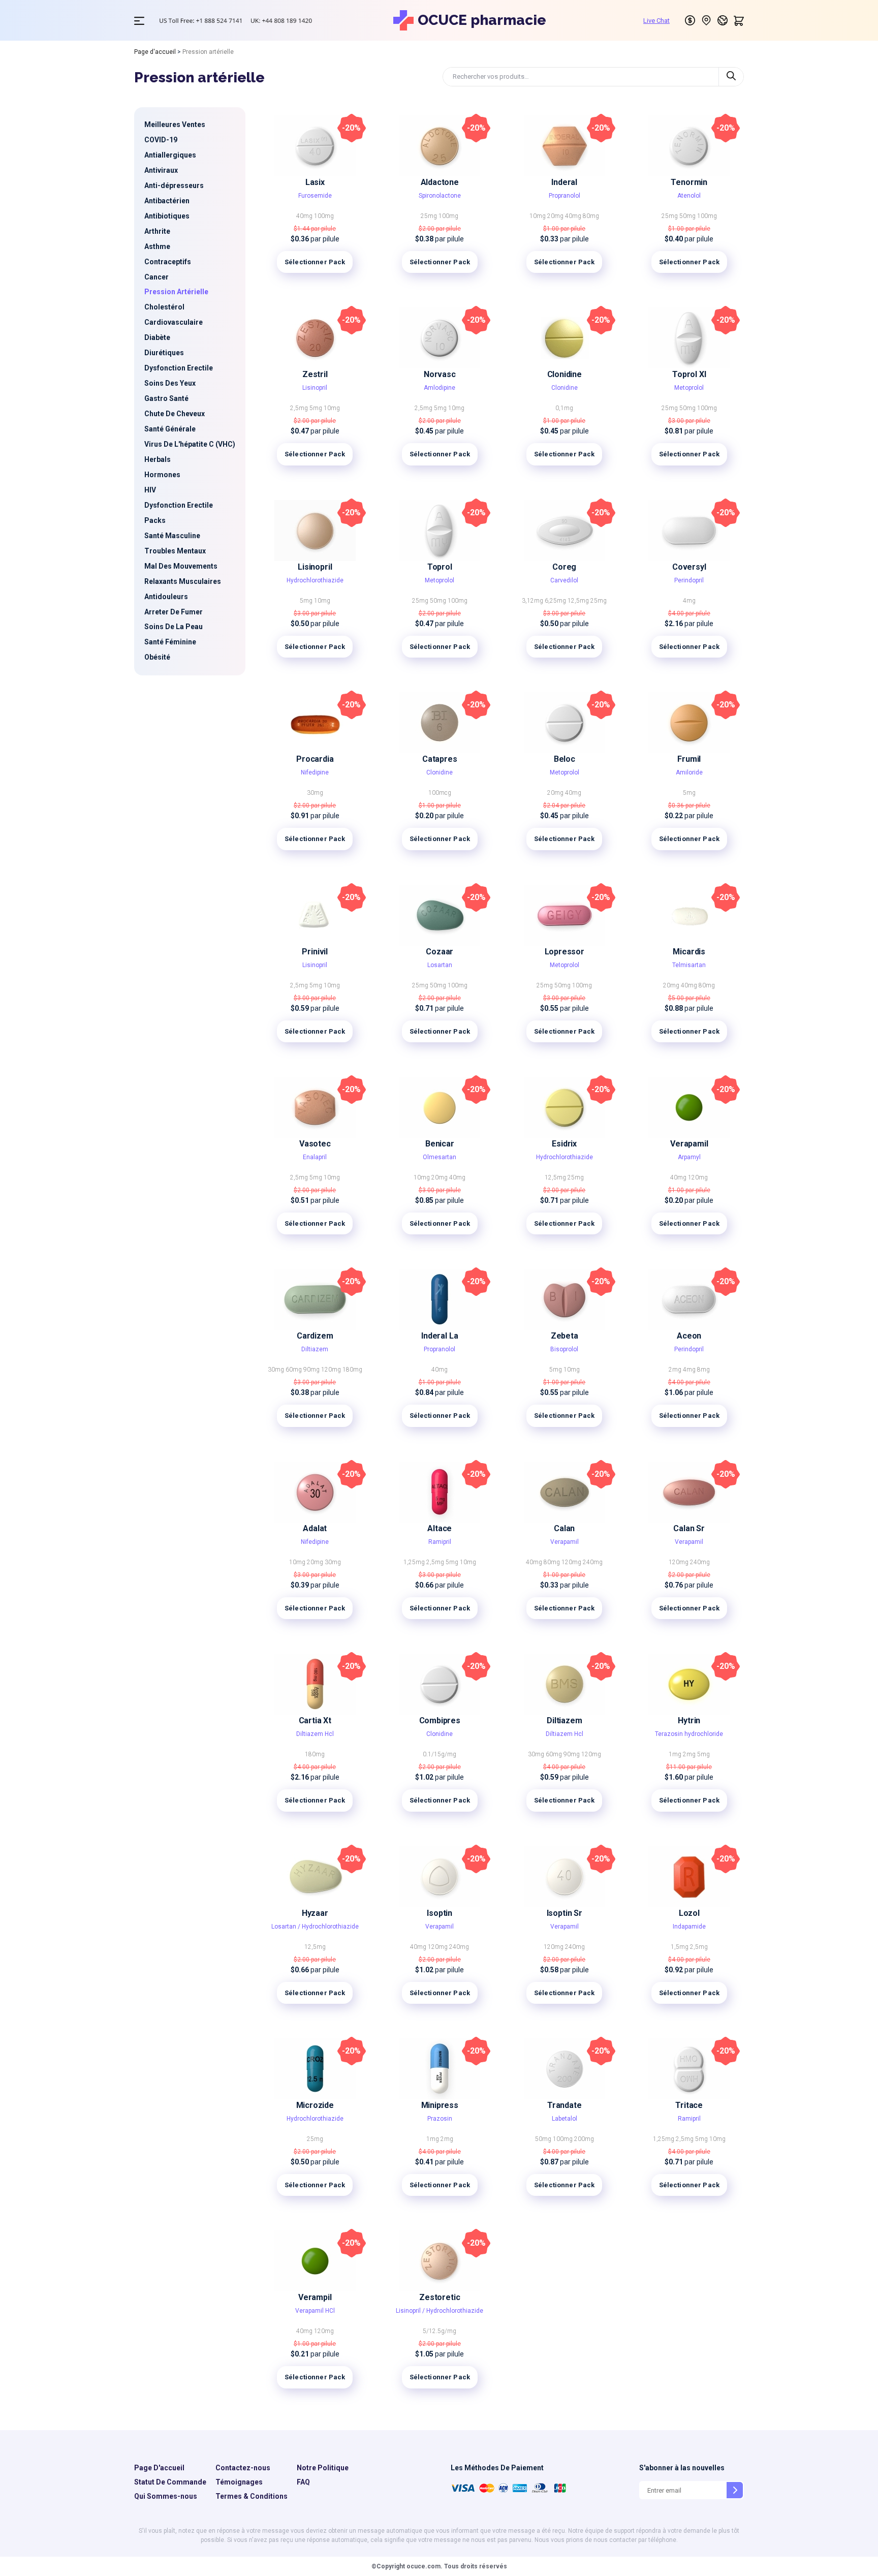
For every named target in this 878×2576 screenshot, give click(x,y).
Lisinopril (315, 388)
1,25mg (415, 1562)
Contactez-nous (243, 2468)
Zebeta (565, 1336)
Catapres (440, 759)
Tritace (689, 2105)
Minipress (440, 2105)
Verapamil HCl (315, 2311)
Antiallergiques (170, 155)
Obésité (157, 657)
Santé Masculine (172, 536)
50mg (688, 216)
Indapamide (689, 1927)
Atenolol (689, 196)
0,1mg (564, 408)
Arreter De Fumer (174, 612)
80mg (591, 216)
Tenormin (689, 182)
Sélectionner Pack (315, 262)
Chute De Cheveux (175, 414)
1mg (676, 1754)
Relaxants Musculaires (183, 581)
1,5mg (680, 1947)
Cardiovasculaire (174, 322)
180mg (352, 1370)
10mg (538, 216)
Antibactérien (167, 201)
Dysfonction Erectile (179, 368)
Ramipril (440, 1542)
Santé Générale (170, 429)
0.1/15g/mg (440, 1754)
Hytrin (689, 1720)
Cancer (156, 277)
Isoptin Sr (565, 1913)
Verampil (315, 2297)
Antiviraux (161, 170)
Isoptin (440, 1913)
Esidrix (564, 1144)
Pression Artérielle (176, 292)
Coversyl (689, 567)
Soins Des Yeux (170, 383)
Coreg (564, 567)
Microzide (315, 2105)
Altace (440, 1528)
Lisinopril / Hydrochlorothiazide (440, 2311)
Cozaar (440, 952)
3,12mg (533, 601)
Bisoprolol (564, 1349)
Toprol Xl (689, 374)
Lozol (689, 1913)
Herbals (158, 459)
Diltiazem (315, 1349)
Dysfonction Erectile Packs (179, 513)
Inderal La (440, 1336)
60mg (294, 1370)
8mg (703, 1370)
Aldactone (440, 182)
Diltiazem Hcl (315, 1734)
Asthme (157, 246)
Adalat (315, 1528)
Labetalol (565, 2119)
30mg (315, 793)
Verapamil (689, 1144)
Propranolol (565, 196)
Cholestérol (164, 307)
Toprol (440, 567)
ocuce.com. (424, 2566)
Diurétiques (164, 353)
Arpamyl (689, 1157)
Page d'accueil (155, 52)
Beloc (565, 759)
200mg (584, 2139)
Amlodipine (440, 388)
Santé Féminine (170, 642)
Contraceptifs (168, 262)
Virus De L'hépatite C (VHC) (190, 444)
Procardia (315, 759)
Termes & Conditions (252, 2496)
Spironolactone (440, 196)
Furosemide (315, 196)
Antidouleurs (166, 597)
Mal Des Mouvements (181, 566)
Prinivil (315, 952)
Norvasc (440, 374)
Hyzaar (315, 1913)
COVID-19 (161, 140)
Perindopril (689, 580)
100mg (324, 216)
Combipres (440, 1720)
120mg (698, 1177)
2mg (676, 1370)
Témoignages (239, 2482)
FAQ (303, 2482)
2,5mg (300, 408)
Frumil (689, 759)
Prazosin (440, 2119)
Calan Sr (689, 1528)
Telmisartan (689, 965)
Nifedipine (315, 772)
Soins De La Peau (174, 627)
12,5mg (579, 601)
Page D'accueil (159, 2468)
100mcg (440, 793)
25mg (430, 216)
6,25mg (556, 601)
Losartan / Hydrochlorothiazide (315, 1927)
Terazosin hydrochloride (689, 1734)
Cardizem (315, 1336)
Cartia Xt (315, 1720)
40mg (305, 216)
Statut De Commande (170, 2482)
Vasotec (315, 1144)
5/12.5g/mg (440, 2331)
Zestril (315, 374)
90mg (312, 1370)
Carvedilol (564, 580)
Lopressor (565, 952)
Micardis (689, 952)
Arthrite (157, 231)
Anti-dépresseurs (174, 185)
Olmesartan (440, 1157)
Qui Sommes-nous (166, 2496)
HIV (150, 490)
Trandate (565, 2105)
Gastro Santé (166, 398)
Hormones (162, 475)
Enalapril (315, 1157)
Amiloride (689, 772)
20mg (556, 216)
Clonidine (565, 374)
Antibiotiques (167, 216)
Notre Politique (323, 2468)
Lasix (315, 182)
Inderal (564, 182)
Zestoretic (440, 2297)
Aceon (689, 1336)
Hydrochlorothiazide (315, 580)
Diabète (157, 337)
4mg (689, 601)
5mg (317, 408)
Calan (564, 1528)
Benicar (440, 1144)
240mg (593, 1562)
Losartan (440, 965)
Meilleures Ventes (175, 125)
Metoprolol (689, 388)
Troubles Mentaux (175, 551)
